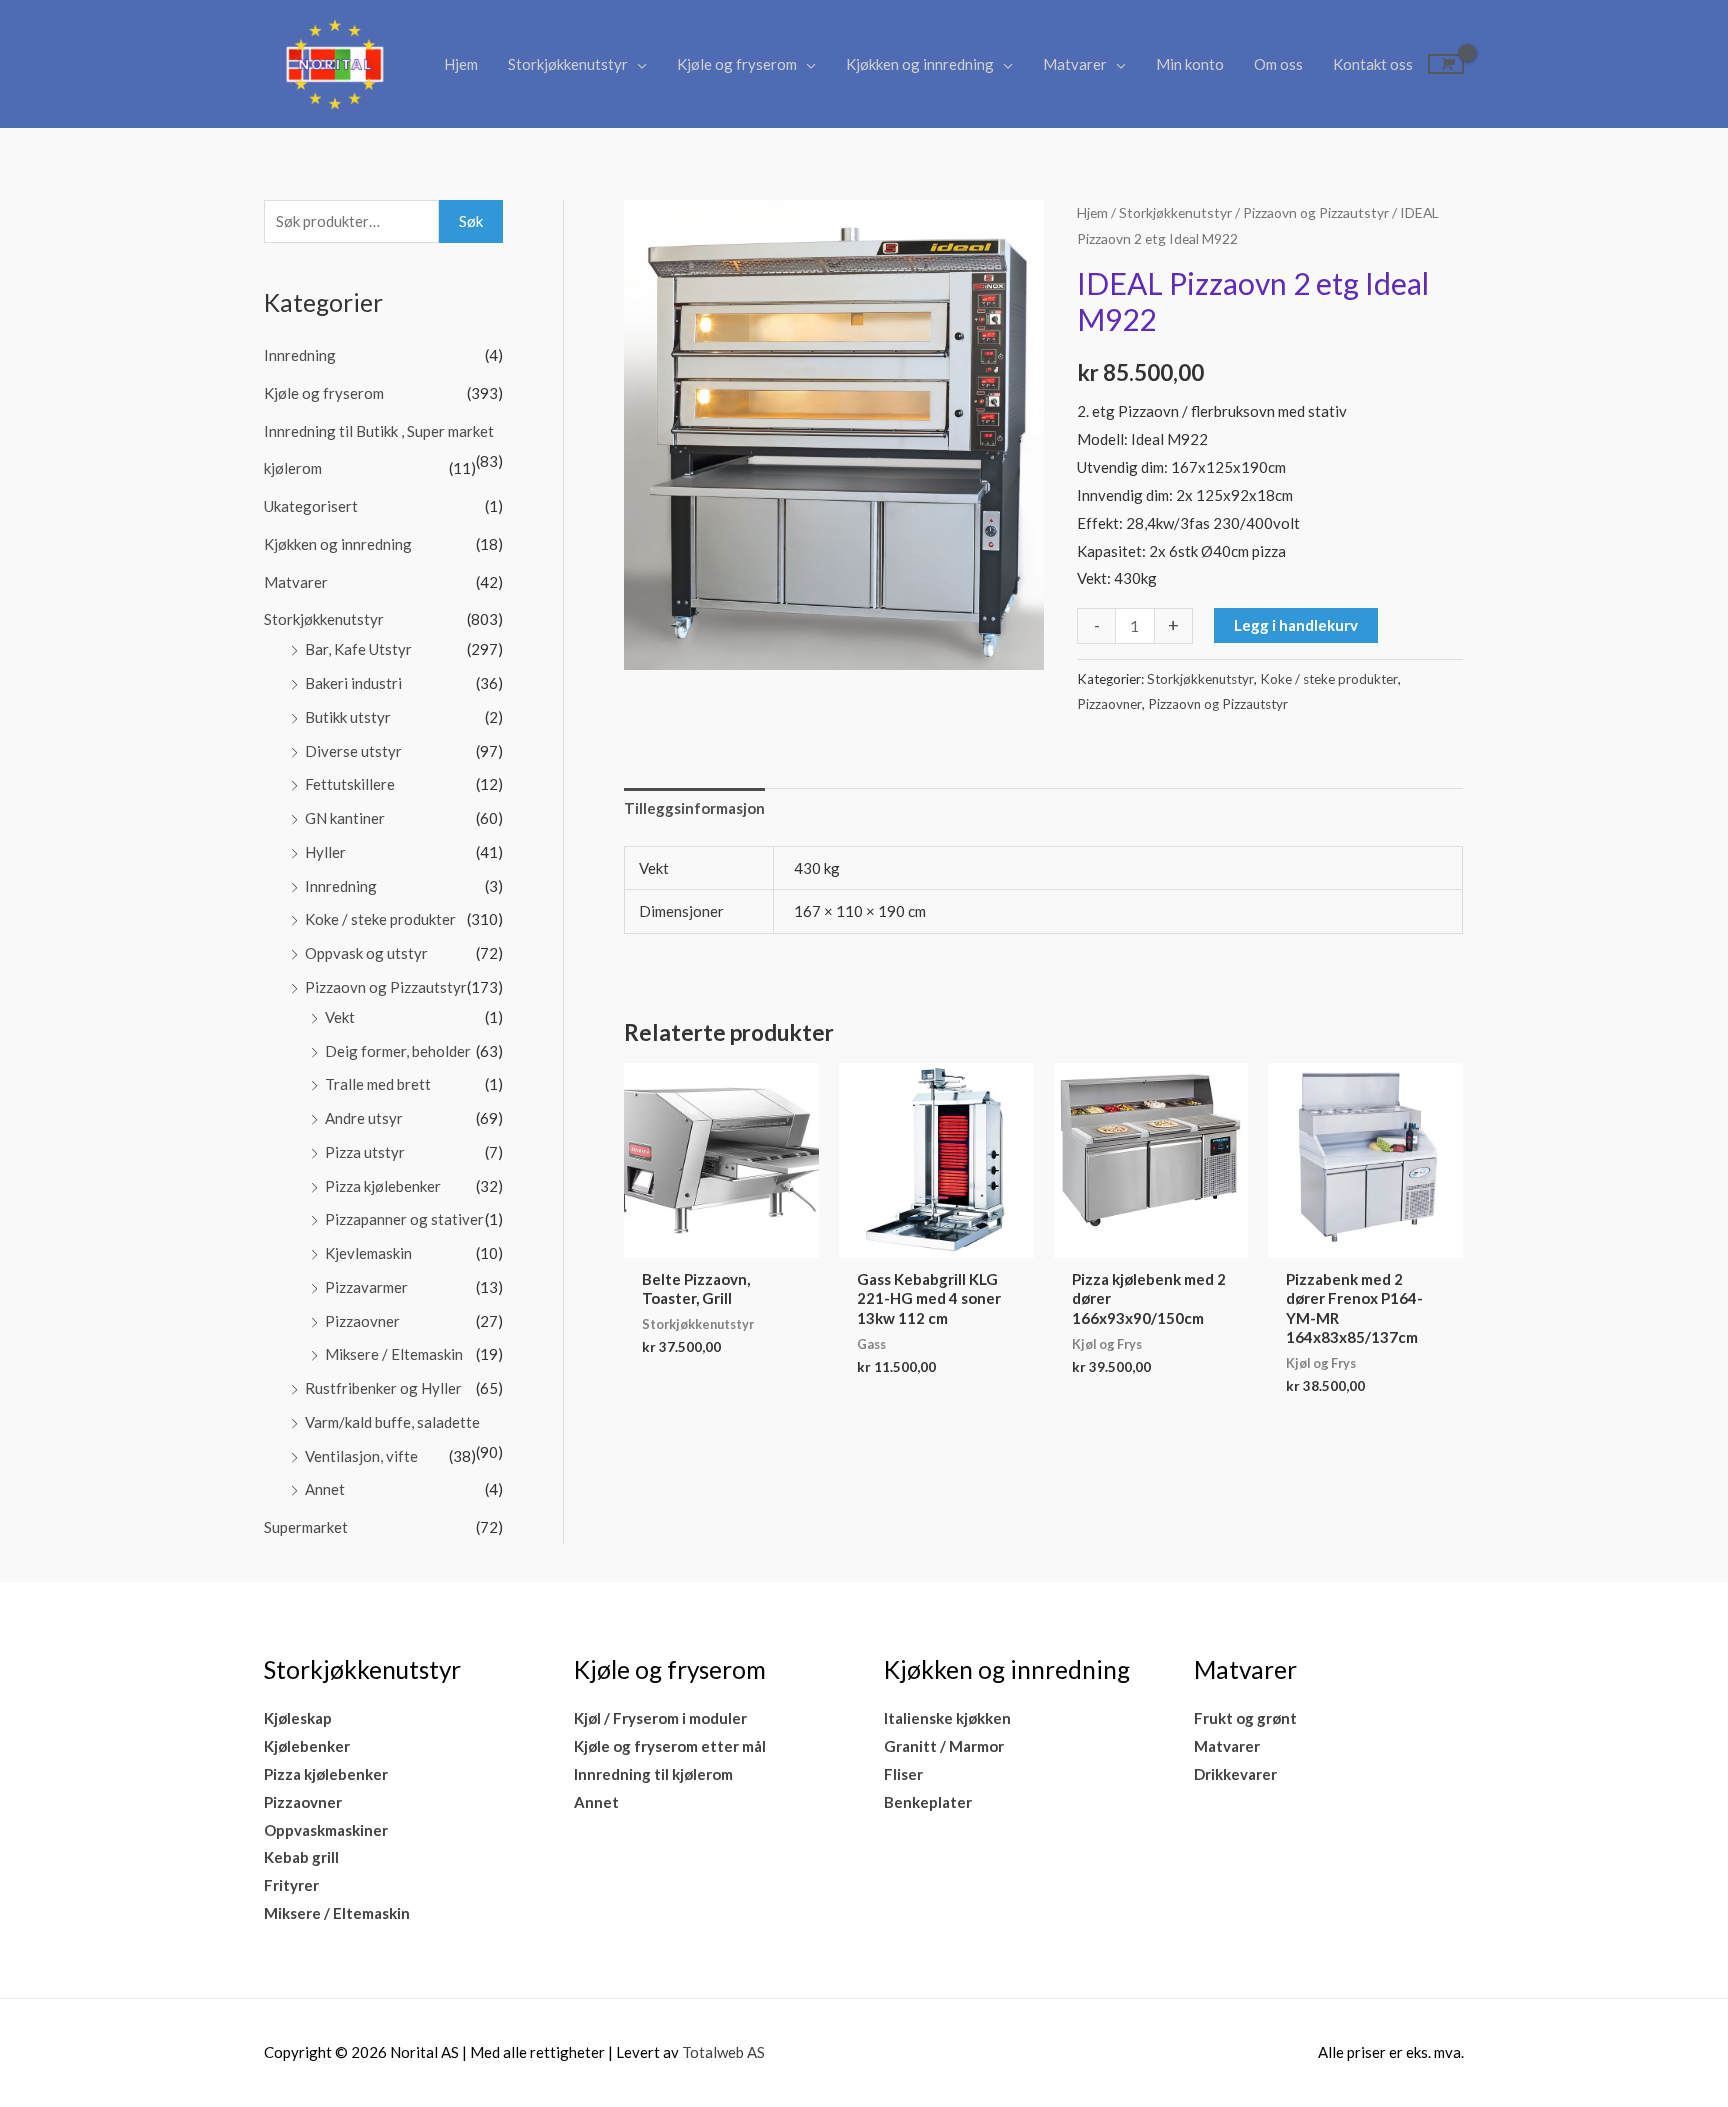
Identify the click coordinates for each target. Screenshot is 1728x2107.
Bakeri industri (353, 683)
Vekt (340, 1017)
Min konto (1190, 64)
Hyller (325, 852)
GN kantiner (345, 818)
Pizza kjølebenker (383, 1186)
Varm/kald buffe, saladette (392, 1422)
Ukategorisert (311, 506)
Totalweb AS (723, 2052)
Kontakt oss (1373, 64)
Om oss (1278, 64)
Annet (325, 1489)
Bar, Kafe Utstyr (358, 649)
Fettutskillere (350, 784)
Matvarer (1075, 64)
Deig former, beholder (398, 1051)
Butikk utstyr (348, 717)
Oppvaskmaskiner (326, 1830)
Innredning (300, 355)
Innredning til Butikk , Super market (379, 431)
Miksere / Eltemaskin (394, 1354)
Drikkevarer (1235, 1774)
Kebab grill (301, 1857)
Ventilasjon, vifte (361, 1456)
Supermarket (306, 1527)
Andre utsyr (364, 1118)
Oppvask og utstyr (366, 953)
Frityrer (291, 1885)
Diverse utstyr (353, 751)
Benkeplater (928, 1802)
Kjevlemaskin (368, 1253)
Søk (471, 221)
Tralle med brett (378, 1084)
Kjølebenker (307, 1746)
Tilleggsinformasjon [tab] (694, 808)
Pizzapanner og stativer (404, 1219)
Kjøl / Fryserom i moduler (660, 1718)
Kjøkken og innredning (920, 64)
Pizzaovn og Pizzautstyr (386, 987)
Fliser (903, 1774)
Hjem (461, 64)
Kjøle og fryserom (737, 64)
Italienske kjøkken (947, 1718)
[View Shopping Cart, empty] (1446, 64)
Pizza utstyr (365, 1152)
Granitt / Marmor (944, 1746)
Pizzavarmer (366, 1287)
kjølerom (293, 468)
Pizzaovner (362, 1321)
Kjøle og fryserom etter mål (670, 1746)
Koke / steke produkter (380, 919)
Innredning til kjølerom (653, 1774)
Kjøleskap (298, 1718)
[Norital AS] (334, 62)
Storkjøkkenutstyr (568, 64)
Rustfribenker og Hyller (383, 1388)
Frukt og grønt (1245, 1718)
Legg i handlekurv (1296, 625)
